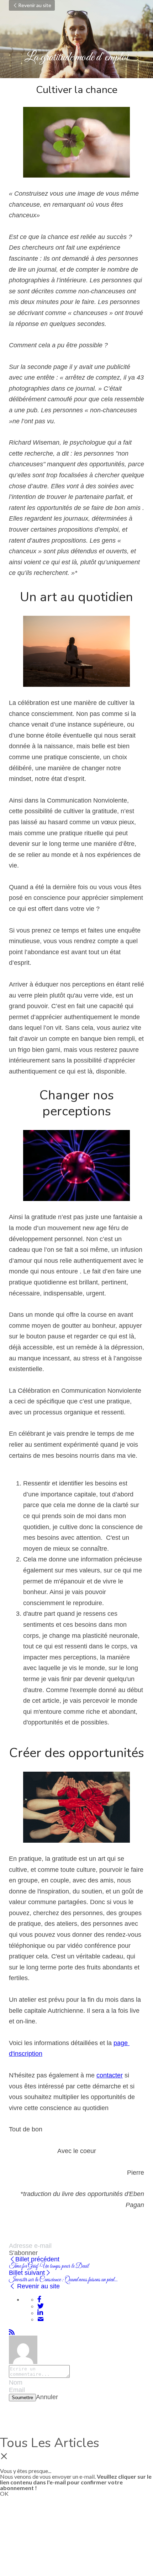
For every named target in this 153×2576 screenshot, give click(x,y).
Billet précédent (37, 2259)
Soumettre (22, 2398)
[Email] (41, 2319)
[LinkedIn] (40, 2313)
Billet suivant (27, 2273)
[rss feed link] (12, 2332)
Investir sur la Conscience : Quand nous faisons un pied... (63, 2280)
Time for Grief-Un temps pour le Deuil (49, 2266)
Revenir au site (35, 5)
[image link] (76, 142)
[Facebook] (39, 2299)
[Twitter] (41, 2306)
